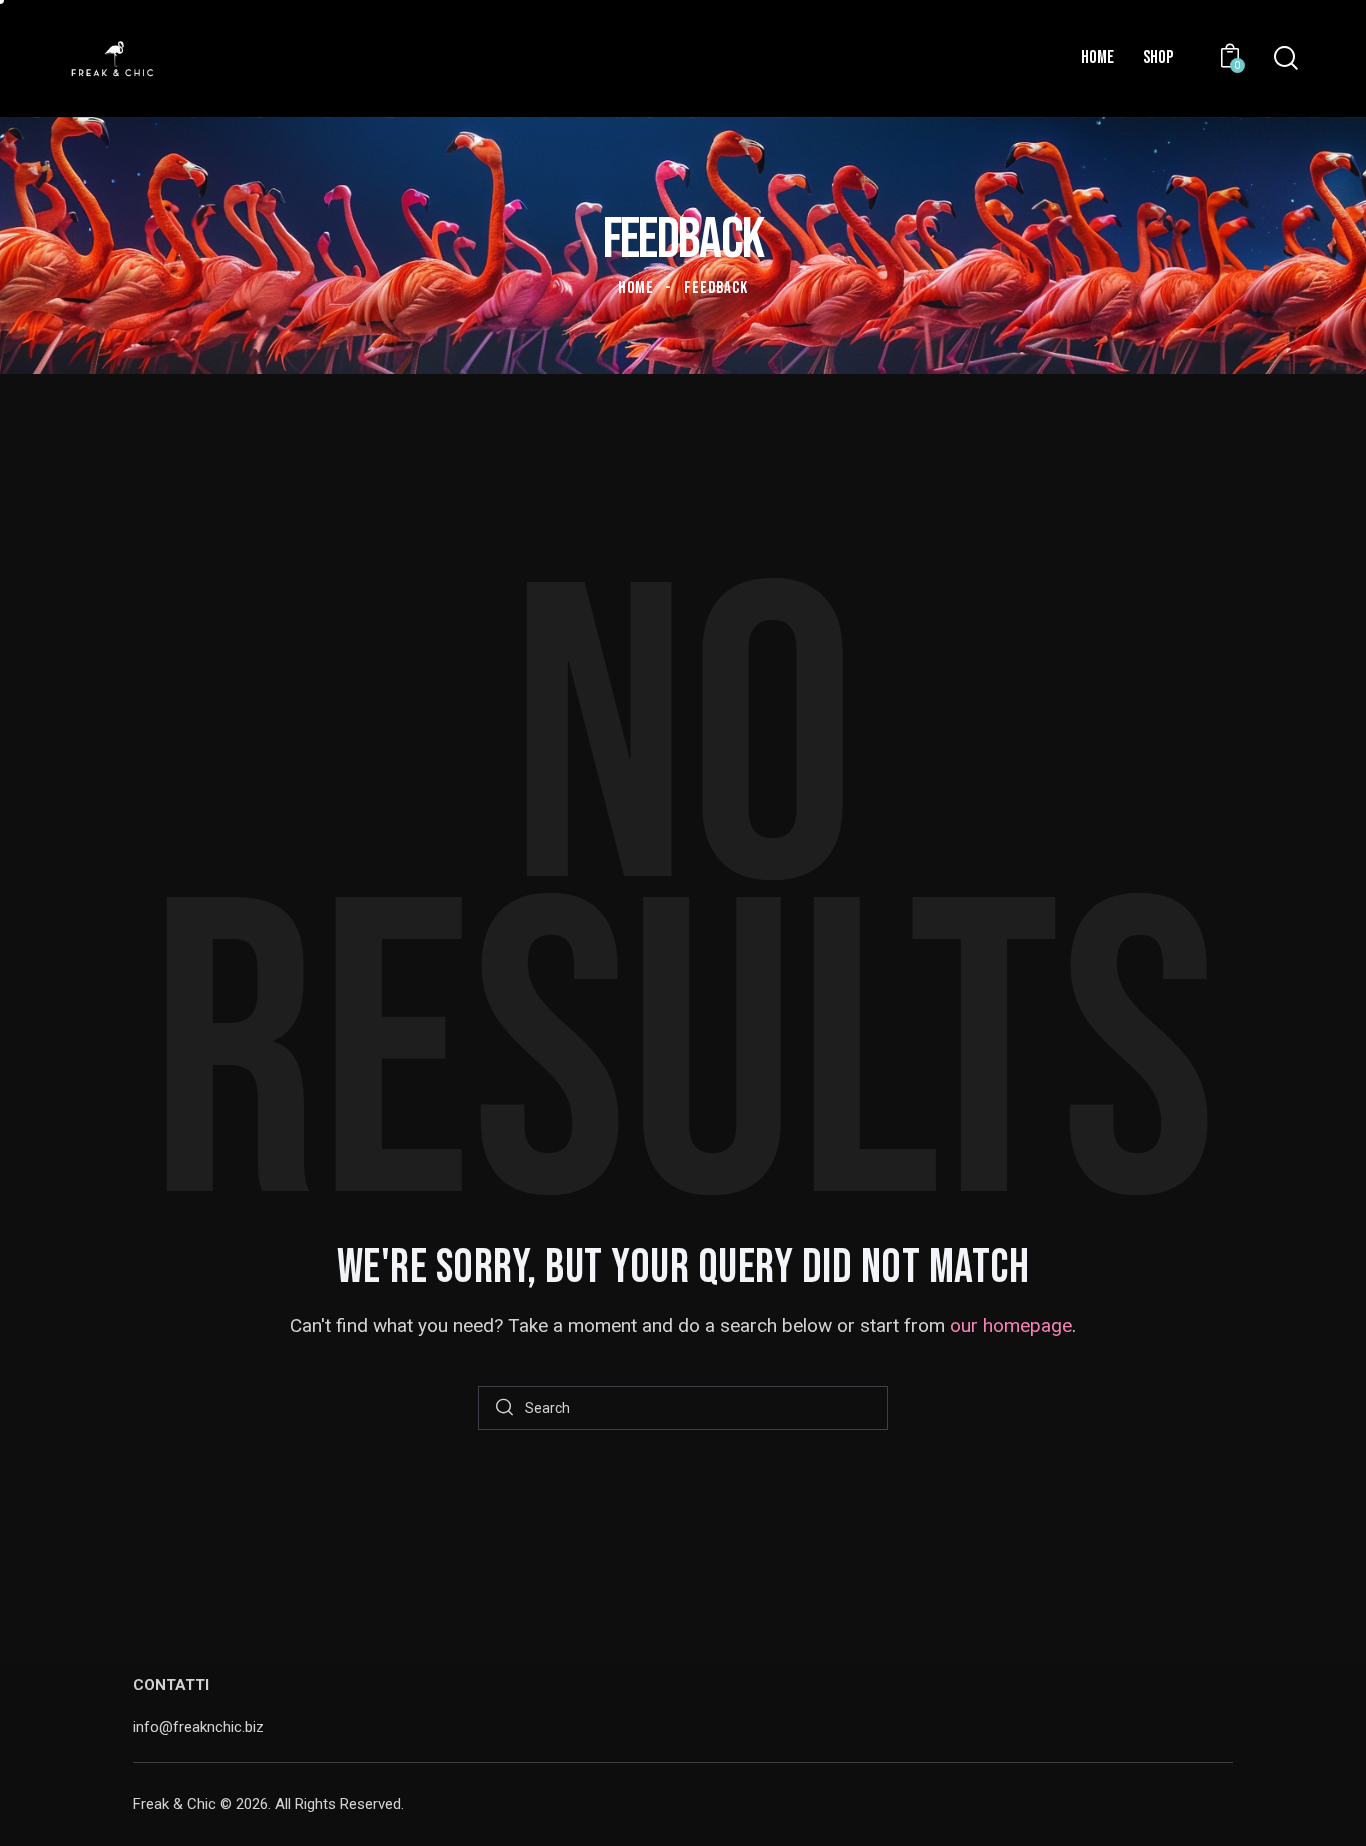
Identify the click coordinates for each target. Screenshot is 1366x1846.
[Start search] (504, 1408)
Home (636, 288)
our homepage (1011, 1325)
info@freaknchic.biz (198, 1727)
